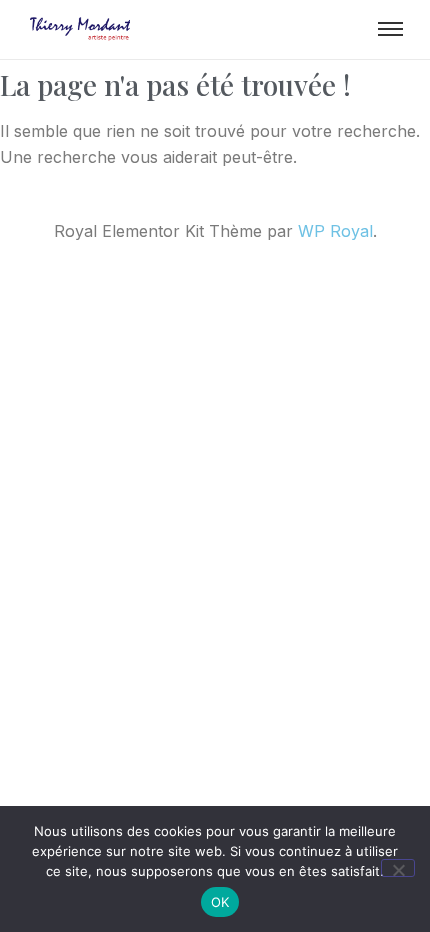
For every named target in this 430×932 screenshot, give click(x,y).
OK (220, 902)
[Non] (398, 868)
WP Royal (335, 231)
